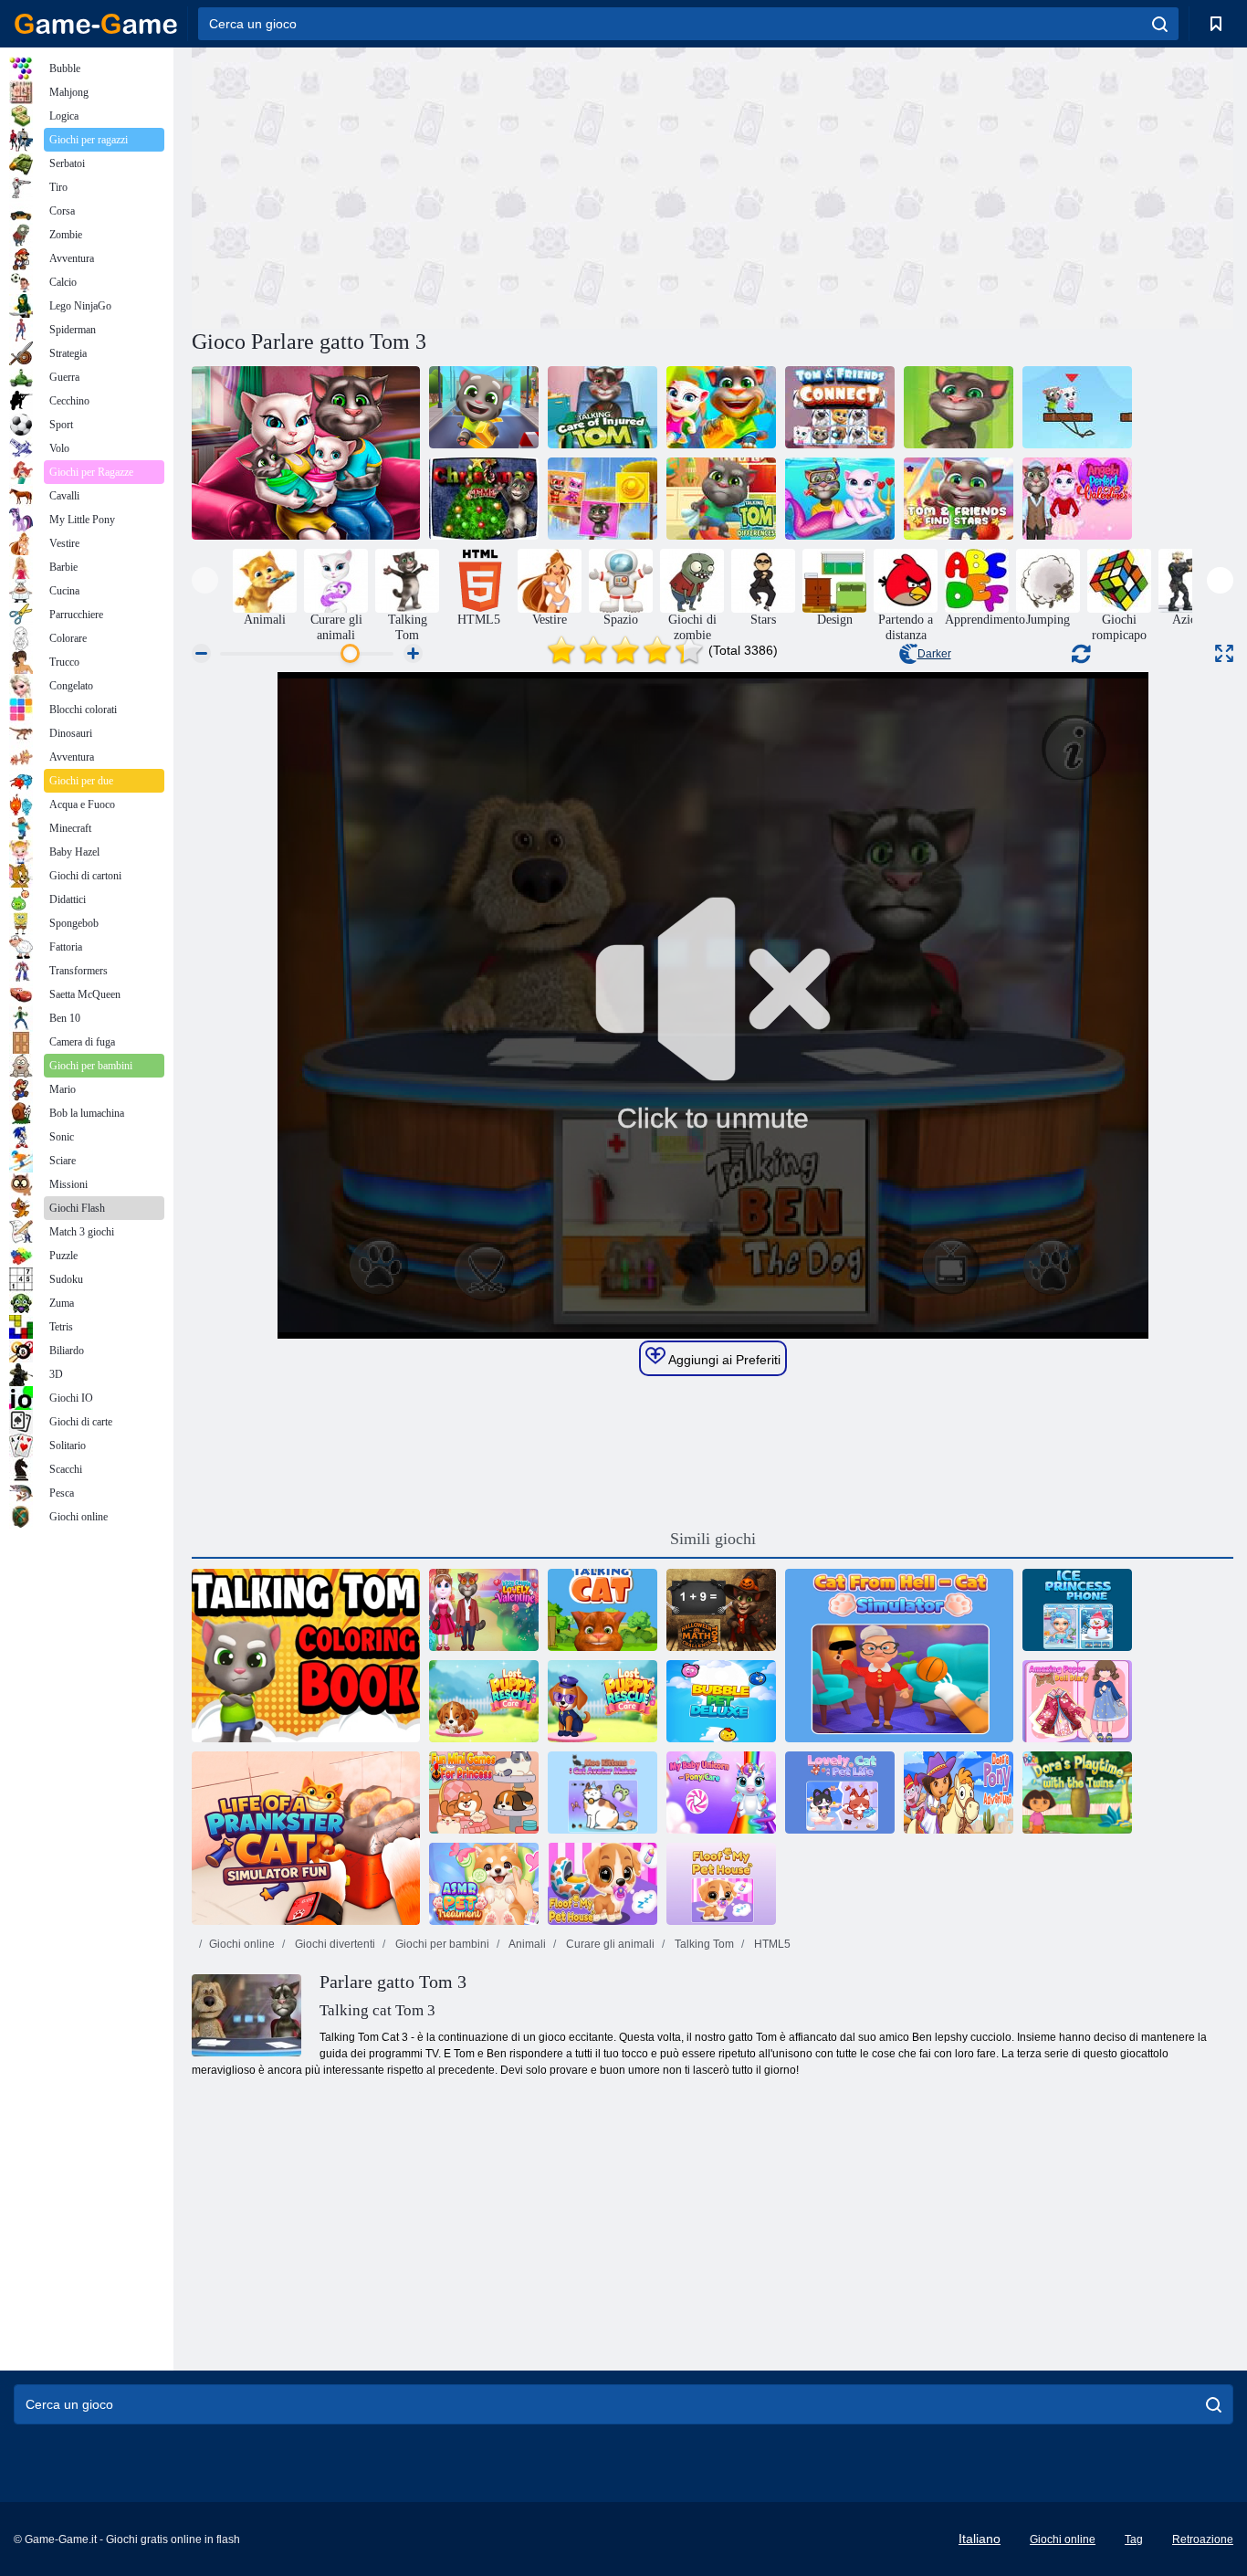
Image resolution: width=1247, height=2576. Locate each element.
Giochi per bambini (441, 1944)
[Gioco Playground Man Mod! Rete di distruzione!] (484, 1701)
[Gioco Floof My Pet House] (603, 1884)
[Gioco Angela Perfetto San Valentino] (1077, 499)
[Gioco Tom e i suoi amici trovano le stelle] (959, 499)
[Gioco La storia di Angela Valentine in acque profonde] (840, 499)
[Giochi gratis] (96, 24)
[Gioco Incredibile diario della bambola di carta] (1077, 1701)
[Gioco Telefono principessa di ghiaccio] (1077, 1610)
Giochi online (242, 1944)
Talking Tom (703, 1944)
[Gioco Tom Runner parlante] (721, 407)
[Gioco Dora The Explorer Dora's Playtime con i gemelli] (1077, 1793)
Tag (1134, 2539)
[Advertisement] (452, 185)
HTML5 (771, 1944)
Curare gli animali (609, 1944)
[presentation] (205, 580)
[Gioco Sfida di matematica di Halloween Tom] (721, 1610)
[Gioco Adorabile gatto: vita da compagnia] (840, 1793)
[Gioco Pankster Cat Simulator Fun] (306, 1838)
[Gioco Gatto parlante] (603, 1610)
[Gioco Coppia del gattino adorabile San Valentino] (484, 1610)
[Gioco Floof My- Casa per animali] (721, 1884)
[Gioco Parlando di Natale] (484, 499)
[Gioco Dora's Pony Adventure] (959, 1793)
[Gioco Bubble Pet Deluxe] (721, 1701)
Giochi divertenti (334, 1944)
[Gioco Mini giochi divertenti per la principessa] (484, 1793)
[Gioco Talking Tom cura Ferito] (603, 407)
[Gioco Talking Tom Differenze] (721, 499)
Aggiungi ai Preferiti (723, 1360)
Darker (934, 654)
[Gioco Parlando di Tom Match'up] (603, 499)
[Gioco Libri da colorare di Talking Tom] (306, 1656)
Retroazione (1203, 2539)
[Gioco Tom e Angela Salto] (1077, 407)
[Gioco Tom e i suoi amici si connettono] (840, 407)
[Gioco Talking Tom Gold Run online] (484, 407)
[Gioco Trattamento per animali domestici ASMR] (484, 1884)
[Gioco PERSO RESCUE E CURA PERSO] (603, 1701)
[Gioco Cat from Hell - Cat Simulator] (899, 1656)
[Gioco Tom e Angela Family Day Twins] (306, 453)
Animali (526, 1944)
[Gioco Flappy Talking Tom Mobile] (959, 407)
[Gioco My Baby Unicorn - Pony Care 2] (721, 1793)
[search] (1160, 24)
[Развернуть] (1224, 653)
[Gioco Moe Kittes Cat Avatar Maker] (603, 1793)
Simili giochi (713, 1539)
